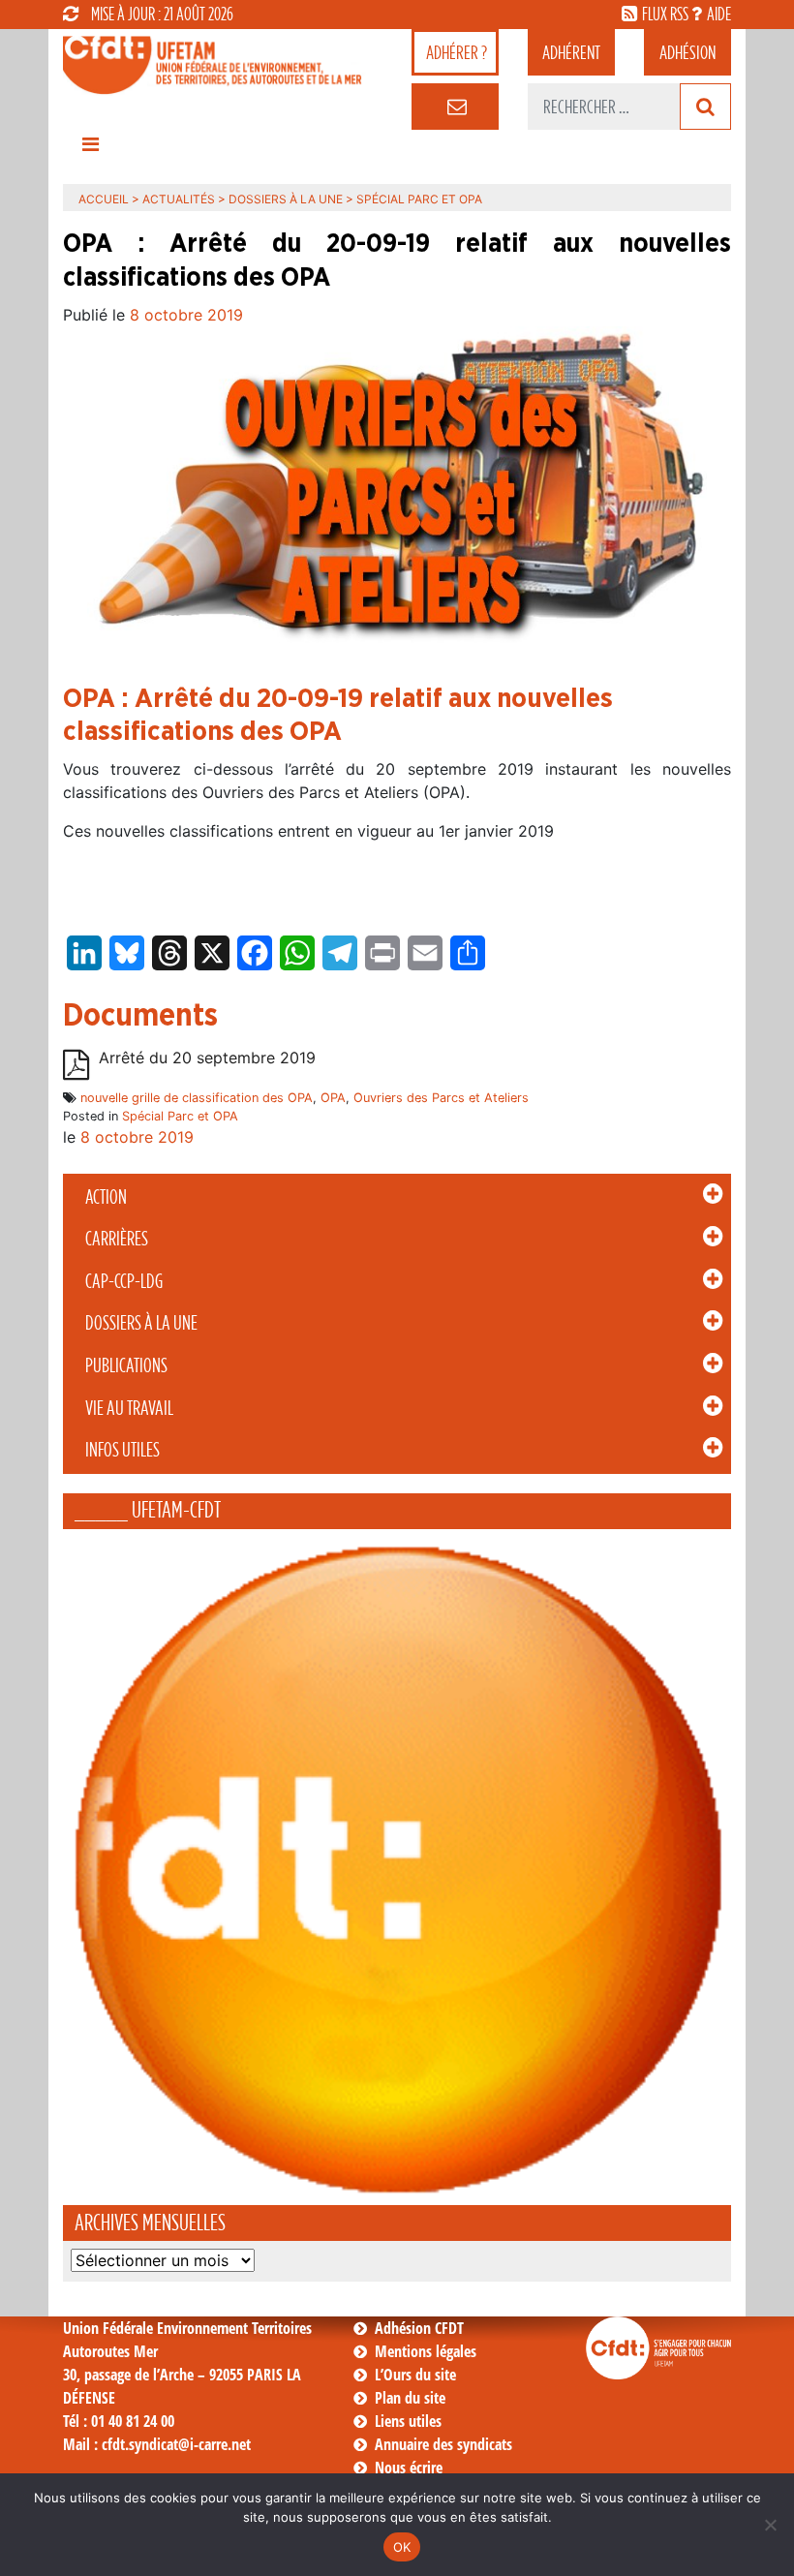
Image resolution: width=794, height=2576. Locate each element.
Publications (126, 1365)
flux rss (665, 14)
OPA (333, 1098)
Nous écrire (409, 2468)
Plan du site (410, 2398)
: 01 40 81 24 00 (119, 2421)
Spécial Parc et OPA (180, 1116)
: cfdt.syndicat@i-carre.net (157, 2444)
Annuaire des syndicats (443, 2444)
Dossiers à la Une (141, 1323)
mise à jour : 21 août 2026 (162, 14)
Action (106, 1197)
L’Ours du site (415, 2375)
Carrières (117, 1239)
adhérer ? (457, 52)
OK (402, 2547)
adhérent (571, 52)
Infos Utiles (122, 1450)
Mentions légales (426, 2351)
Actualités (179, 199)
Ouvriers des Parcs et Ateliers (441, 1098)
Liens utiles (408, 2421)
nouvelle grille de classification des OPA (197, 1098)
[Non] (770, 2525)
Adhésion (687, 52)
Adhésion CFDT (419, 2328)
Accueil (104, 199)
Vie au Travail (129, 1408)
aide (719, 14)
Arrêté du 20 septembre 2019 (207, 1058)
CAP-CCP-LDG (124, 1281)
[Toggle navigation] (90, 149)
